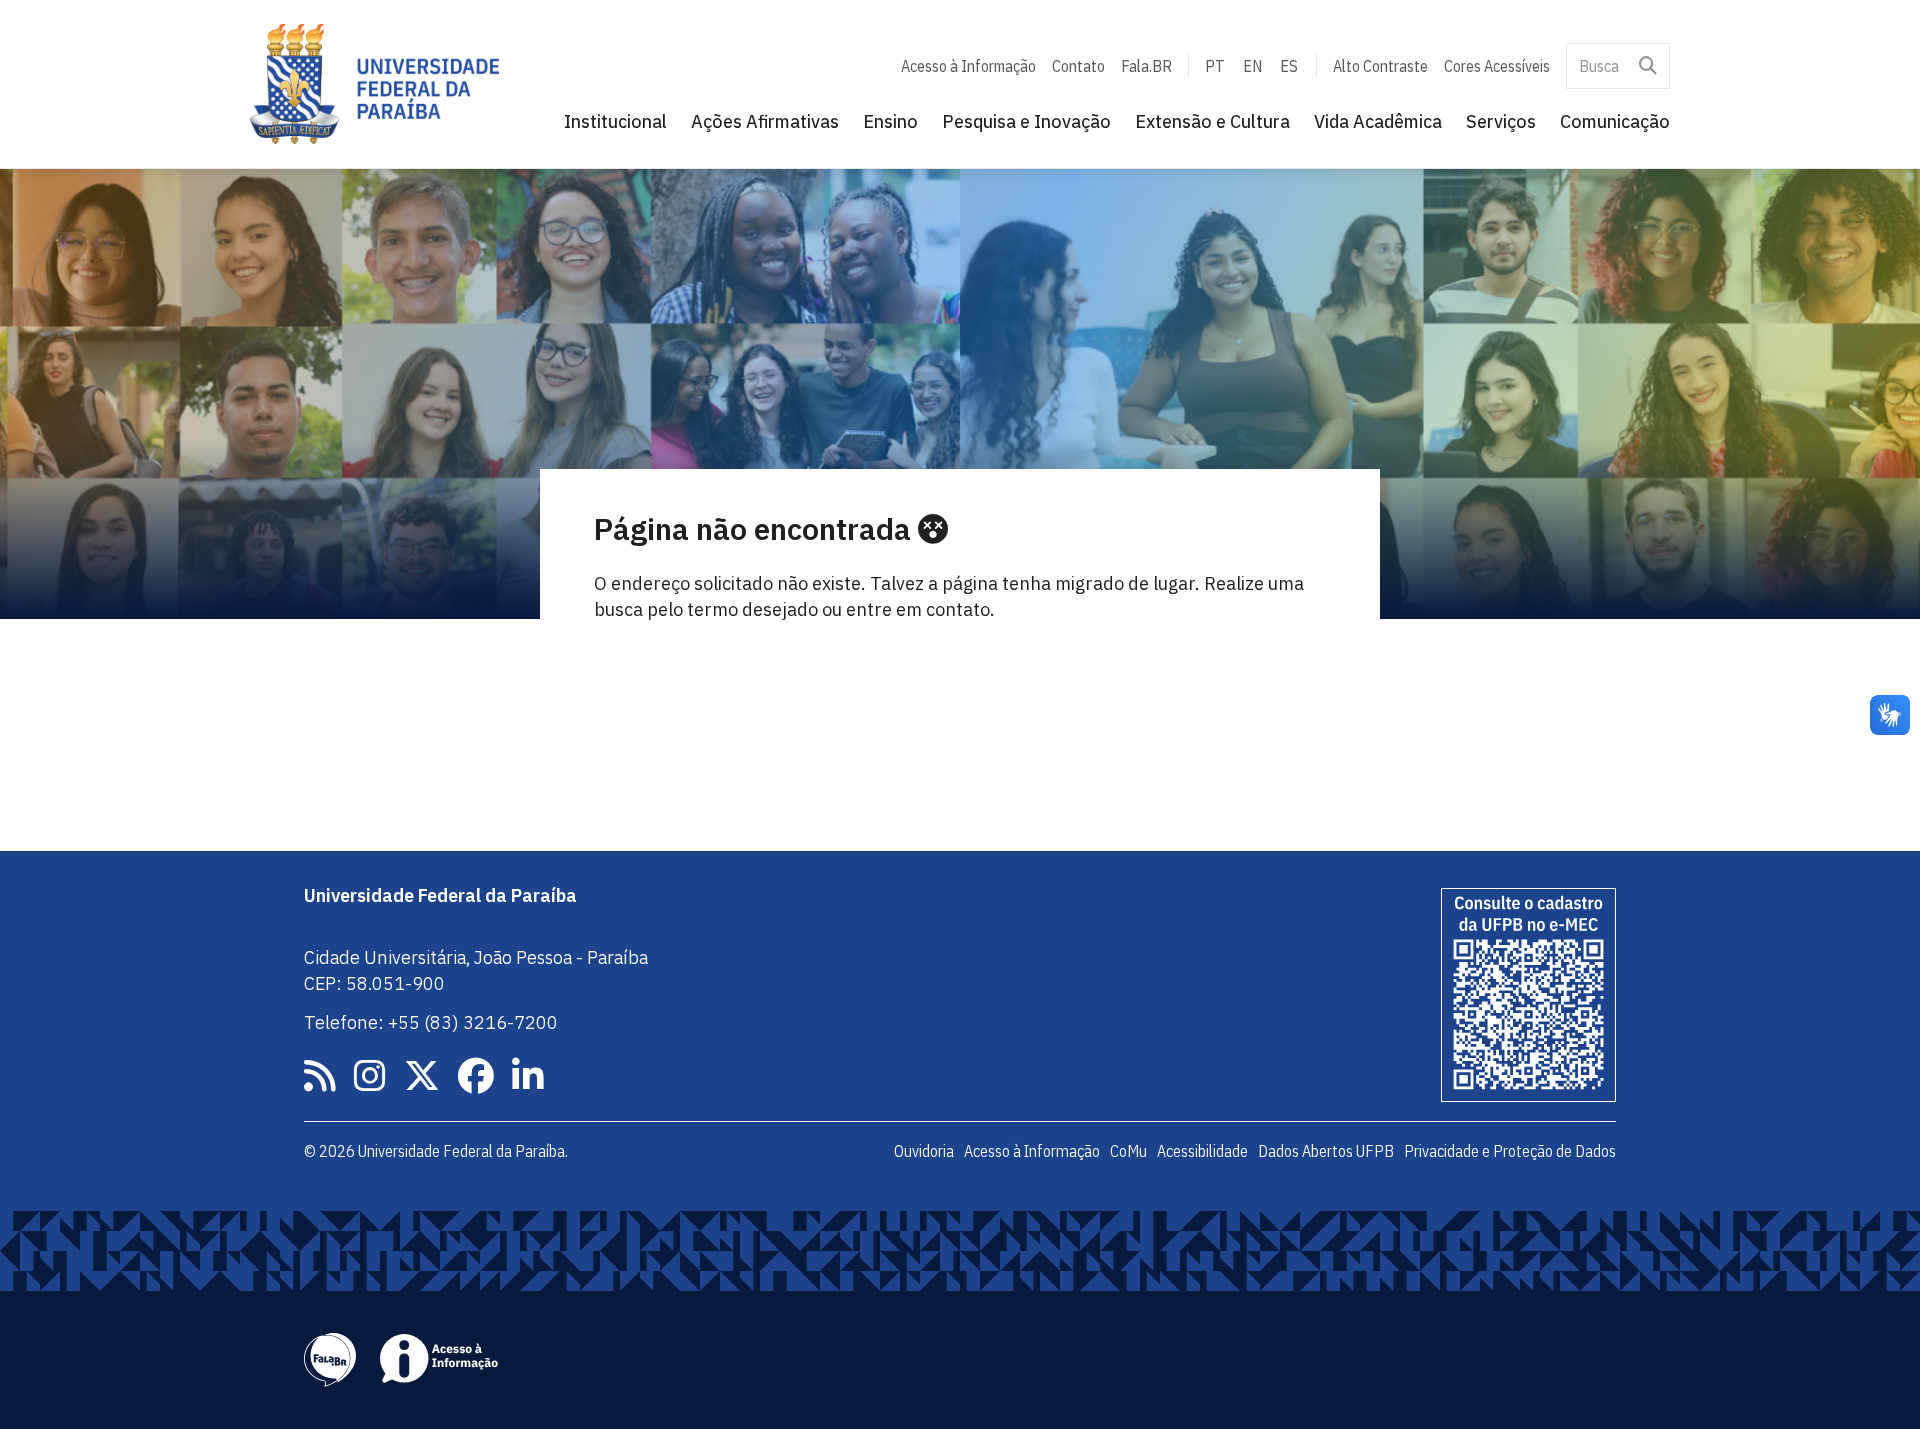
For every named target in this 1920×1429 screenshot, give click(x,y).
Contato (1078, 66)
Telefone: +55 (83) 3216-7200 (431, 1022)
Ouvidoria (924, 1151)
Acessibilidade (1202, 1151)
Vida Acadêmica (1378, 121)
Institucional (615, 121)
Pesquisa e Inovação (1026, 121)
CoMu (1128, 1151)
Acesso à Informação (968, 66)
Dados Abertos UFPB (1326, 1151)
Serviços (1501, 121)
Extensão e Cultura (1212, 121)
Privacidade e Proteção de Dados (1510, 1151)
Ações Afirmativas (765, 121)
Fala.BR (1146, 66)
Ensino (890, 121)
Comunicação (1615, 121)
